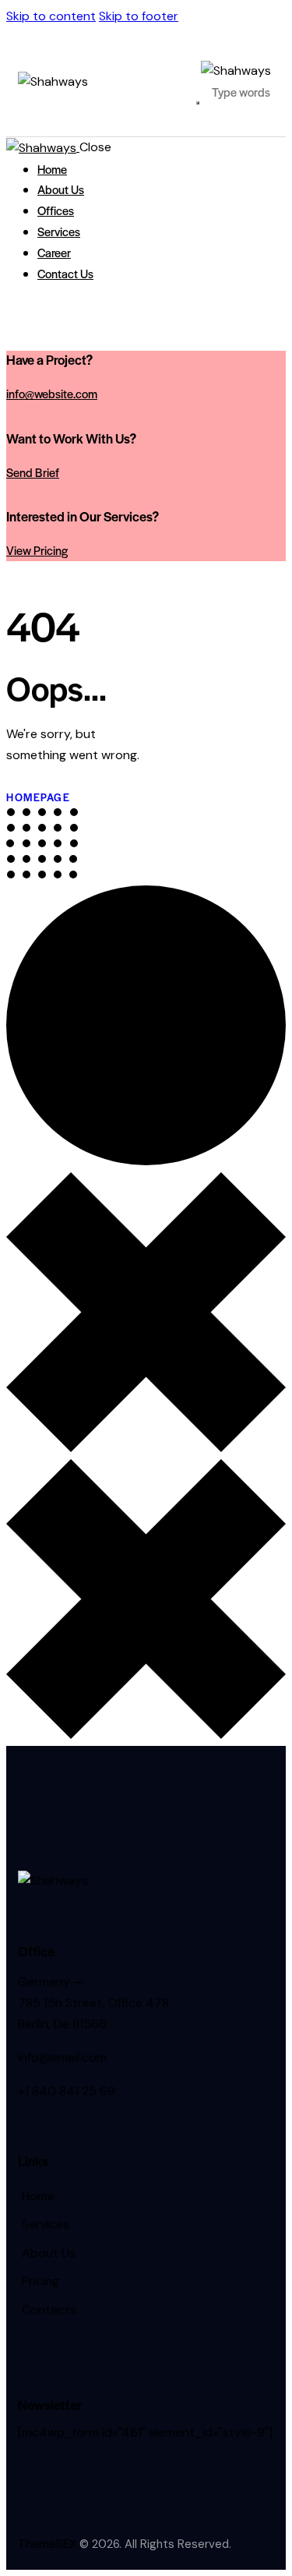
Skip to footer (139, 16)
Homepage (38, 797)
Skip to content (51, 16)
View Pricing (37, 550)
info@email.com (62, 2057)
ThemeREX (47, 2544)
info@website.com (52, 393)
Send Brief (33, 472)
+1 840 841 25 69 (67, 2091)
